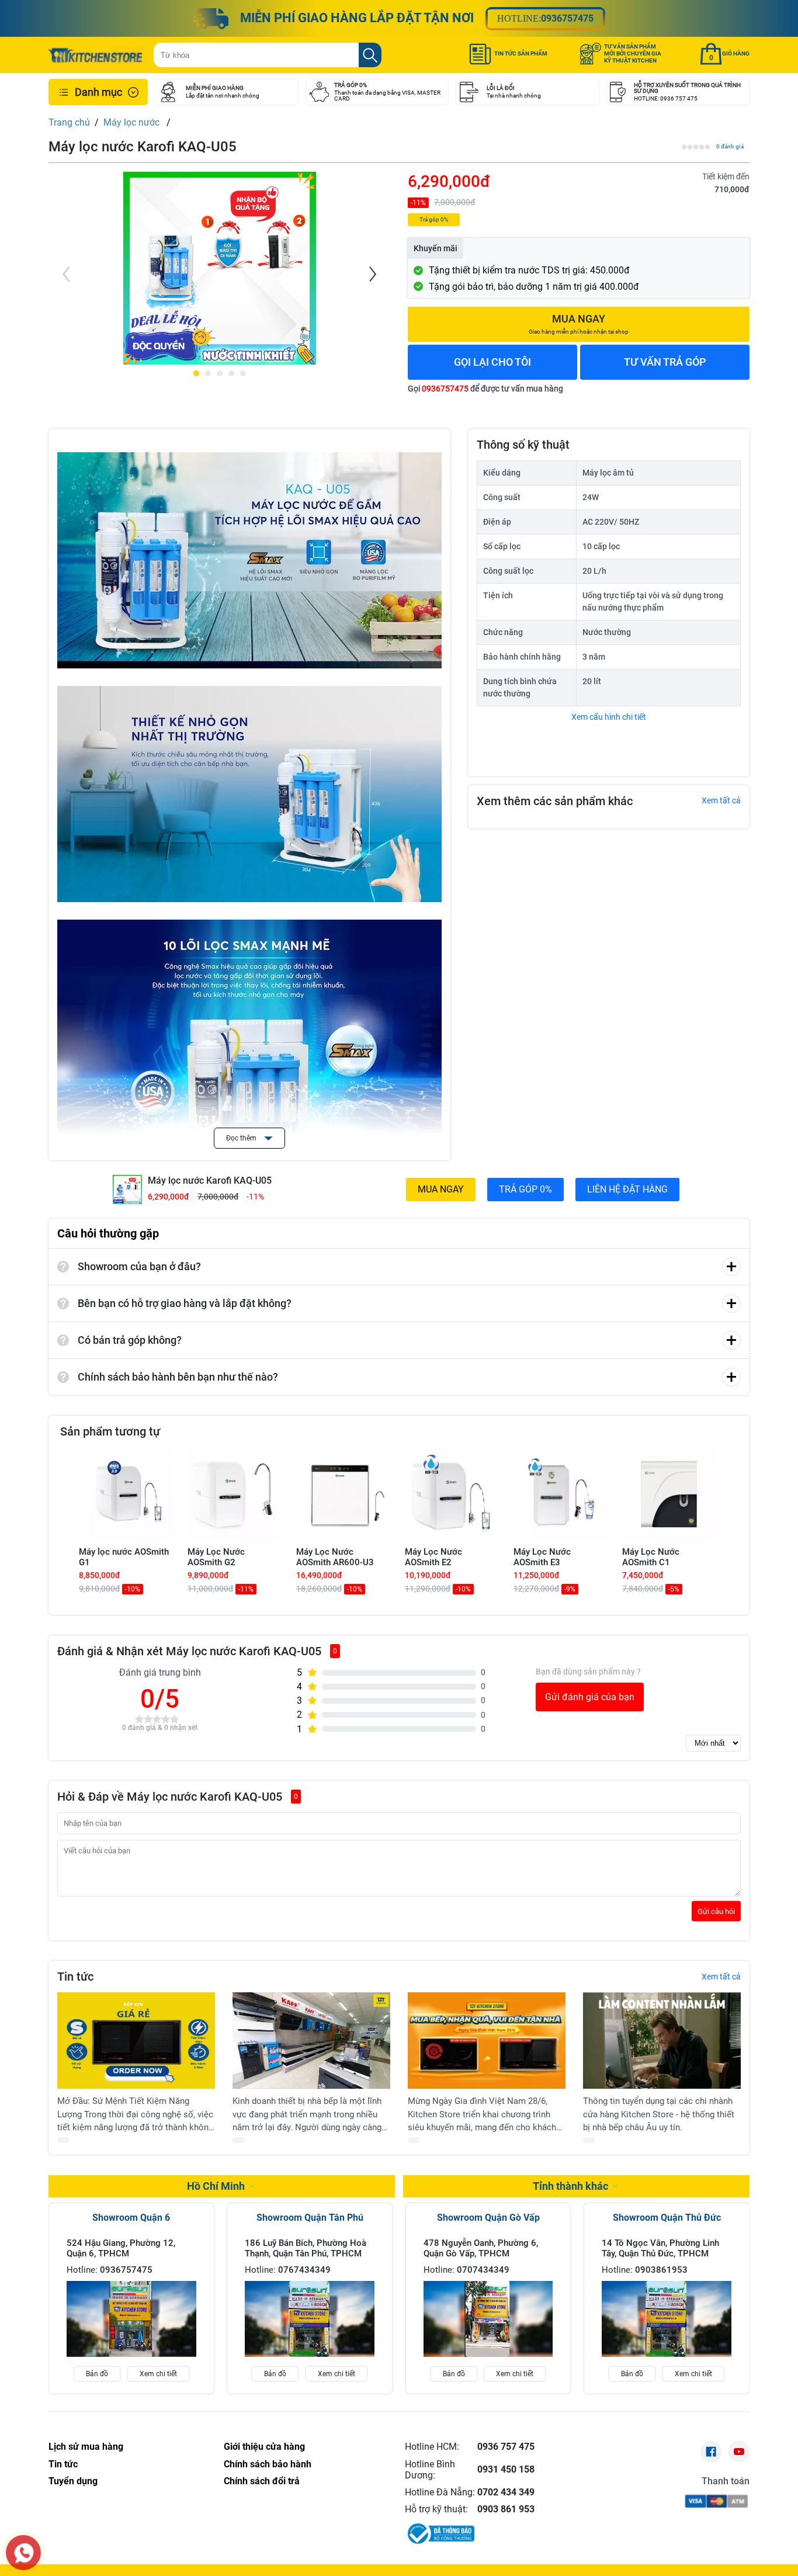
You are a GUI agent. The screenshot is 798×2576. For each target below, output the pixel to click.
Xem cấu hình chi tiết (609, 717)
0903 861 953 (506, 2509)
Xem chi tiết (158, 2374)
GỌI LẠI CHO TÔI (492, 362)
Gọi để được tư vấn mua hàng (485, 389)
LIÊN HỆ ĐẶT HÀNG (627, 1189)
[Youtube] (739, 2452)
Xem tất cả (721, 800)
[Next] (372, 274)
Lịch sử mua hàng (86, 2447)
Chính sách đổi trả (262, 2481)
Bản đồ (97, 2374)
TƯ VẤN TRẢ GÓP (665, 362)
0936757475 (567, 18)
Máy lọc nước (133, 122)
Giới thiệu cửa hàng (264, 2447)
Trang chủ (69, 122)
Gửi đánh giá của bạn (590, 1697)
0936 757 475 (506, 2447)
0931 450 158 (506, 2469)
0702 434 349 (506, 2492)
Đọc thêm (242, 1138)
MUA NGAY (441, 1189)
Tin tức (63, 2464)
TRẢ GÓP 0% (525, 1189)
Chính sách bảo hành (268, 2464)
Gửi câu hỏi (716, 1911)
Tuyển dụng (73, 2481)
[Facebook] (711, 2452)
